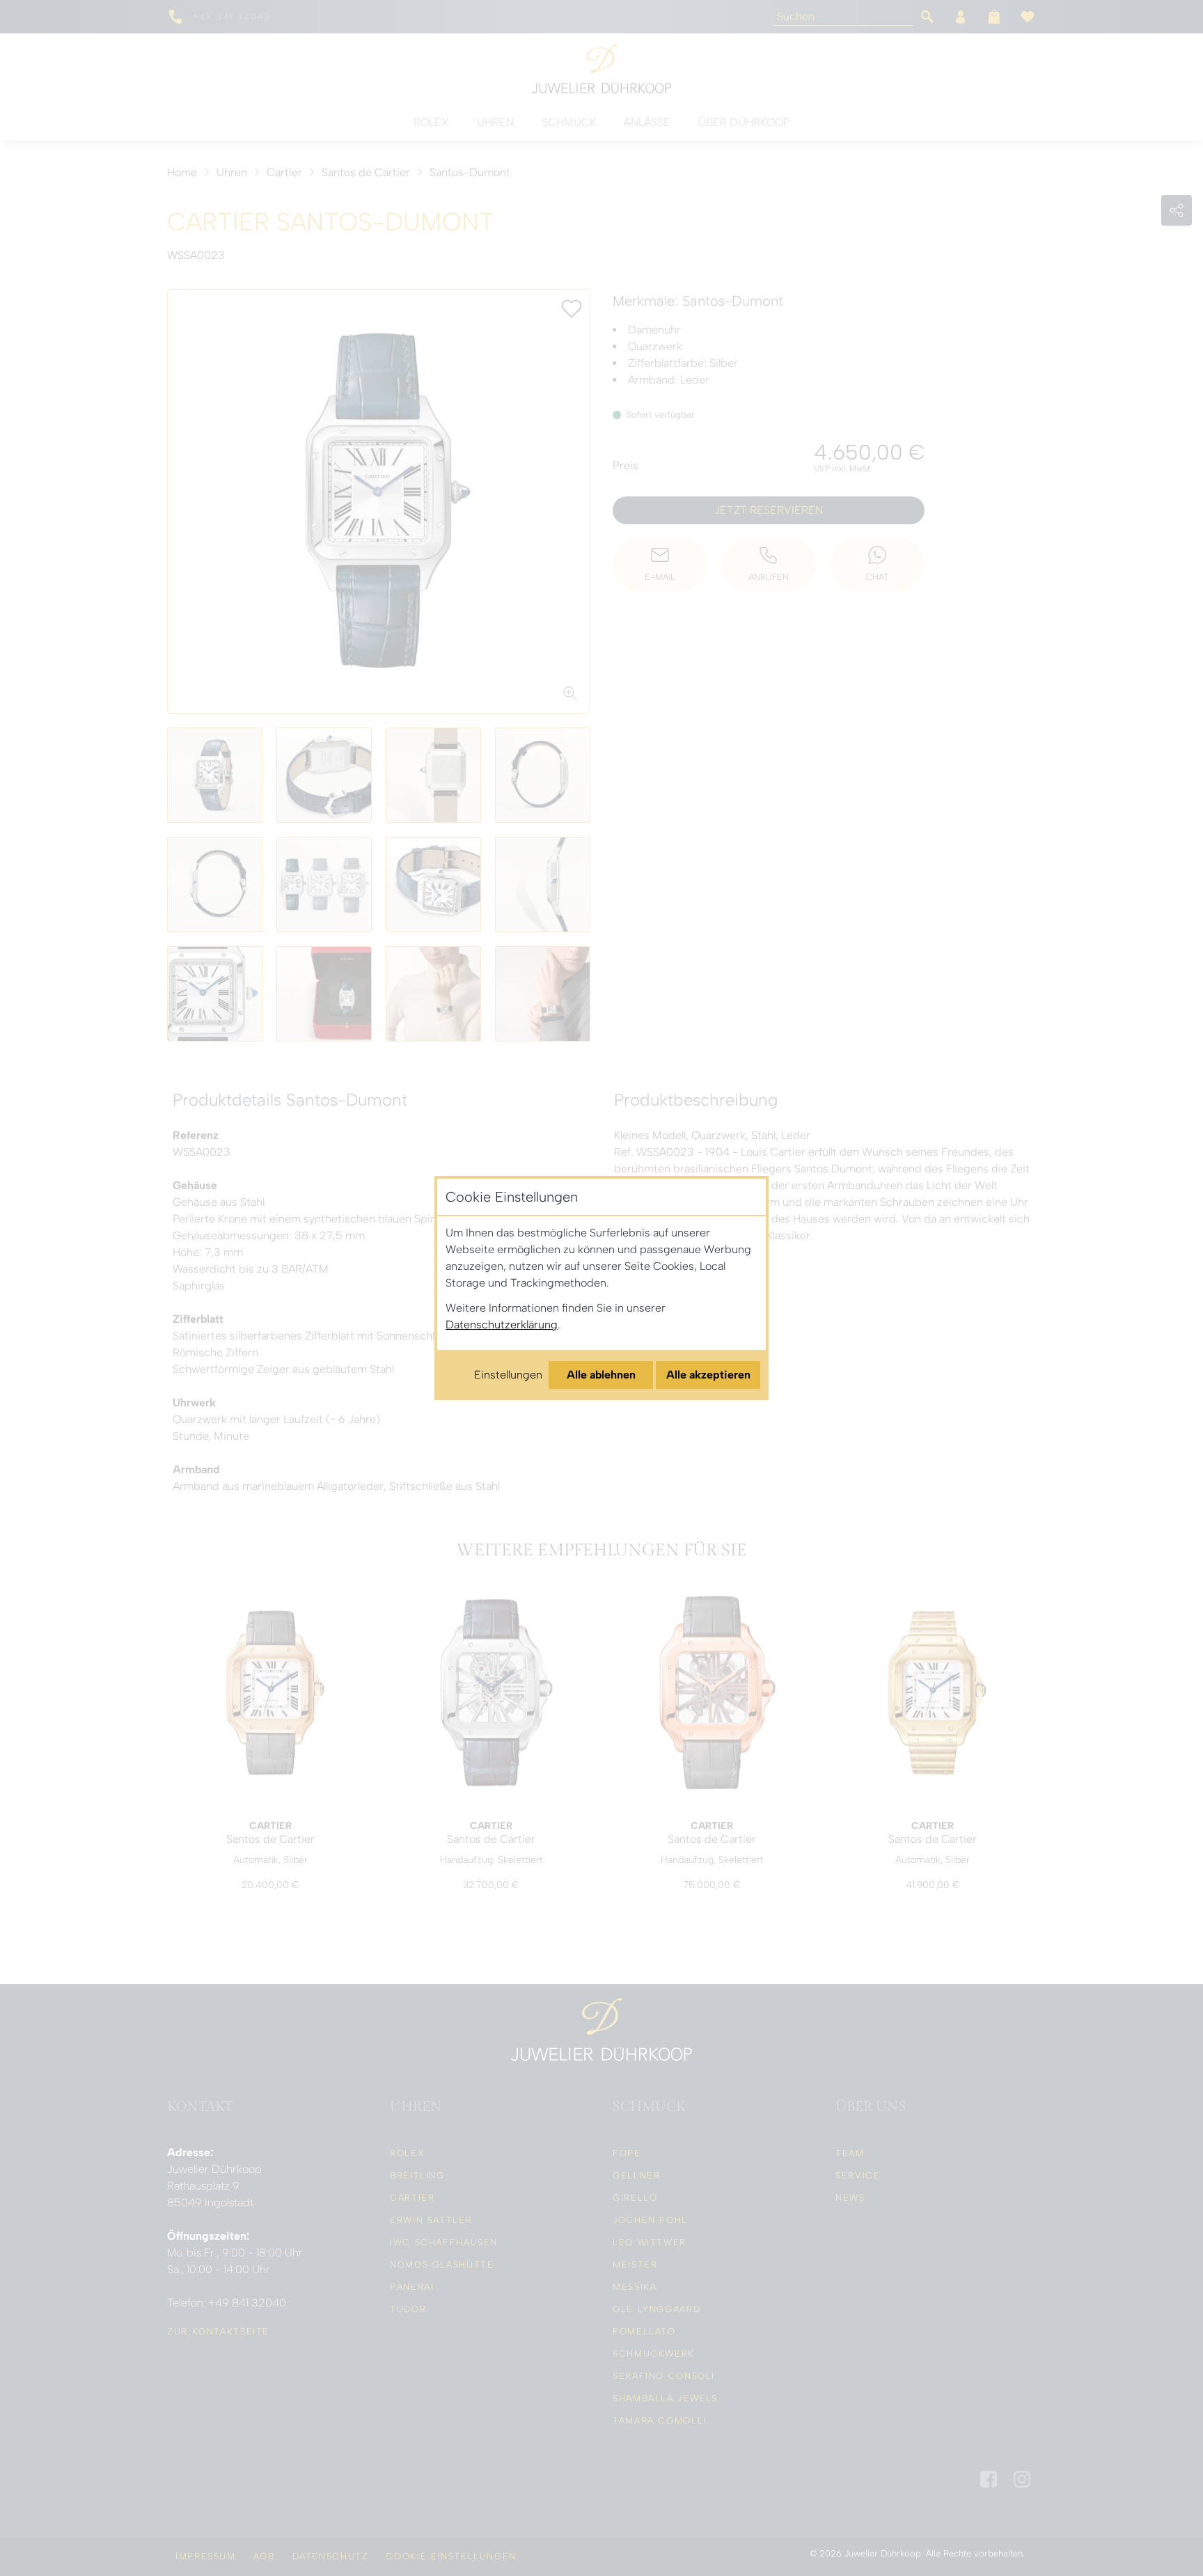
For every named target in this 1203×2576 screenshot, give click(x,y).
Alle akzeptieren (708, 1375)
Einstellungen (508, 1375)
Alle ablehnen (601, 1375)
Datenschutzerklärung (502, 1325)
